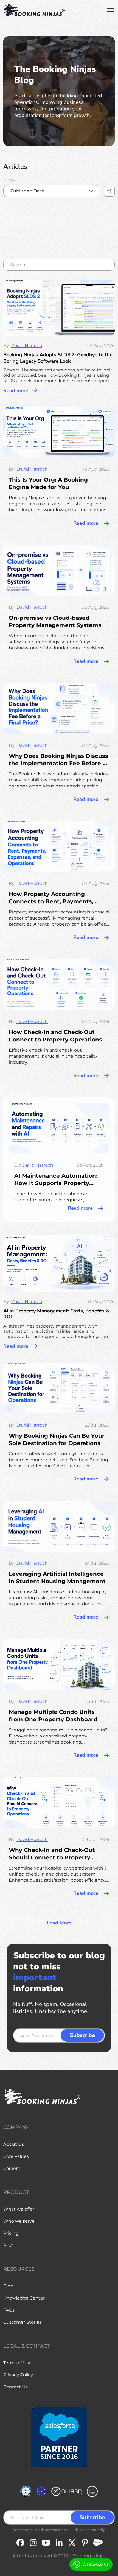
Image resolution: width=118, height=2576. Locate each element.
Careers (12, 2168)
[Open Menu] (111, 10)
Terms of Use (17, 2363)
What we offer (19, 2209)
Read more (16, 390)
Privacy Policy (18, 2375)
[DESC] (109, 191)
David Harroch (27, 346)
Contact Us (16, 2387)
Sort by (9, 180)
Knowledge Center (24, 2298)
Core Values (16, 2156)
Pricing (11, 2233)
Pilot (8, 2245)
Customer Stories (22, 2322)
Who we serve (19, 2221)
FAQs (9, 2310)
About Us (14, 2144)
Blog (8, 2286)
